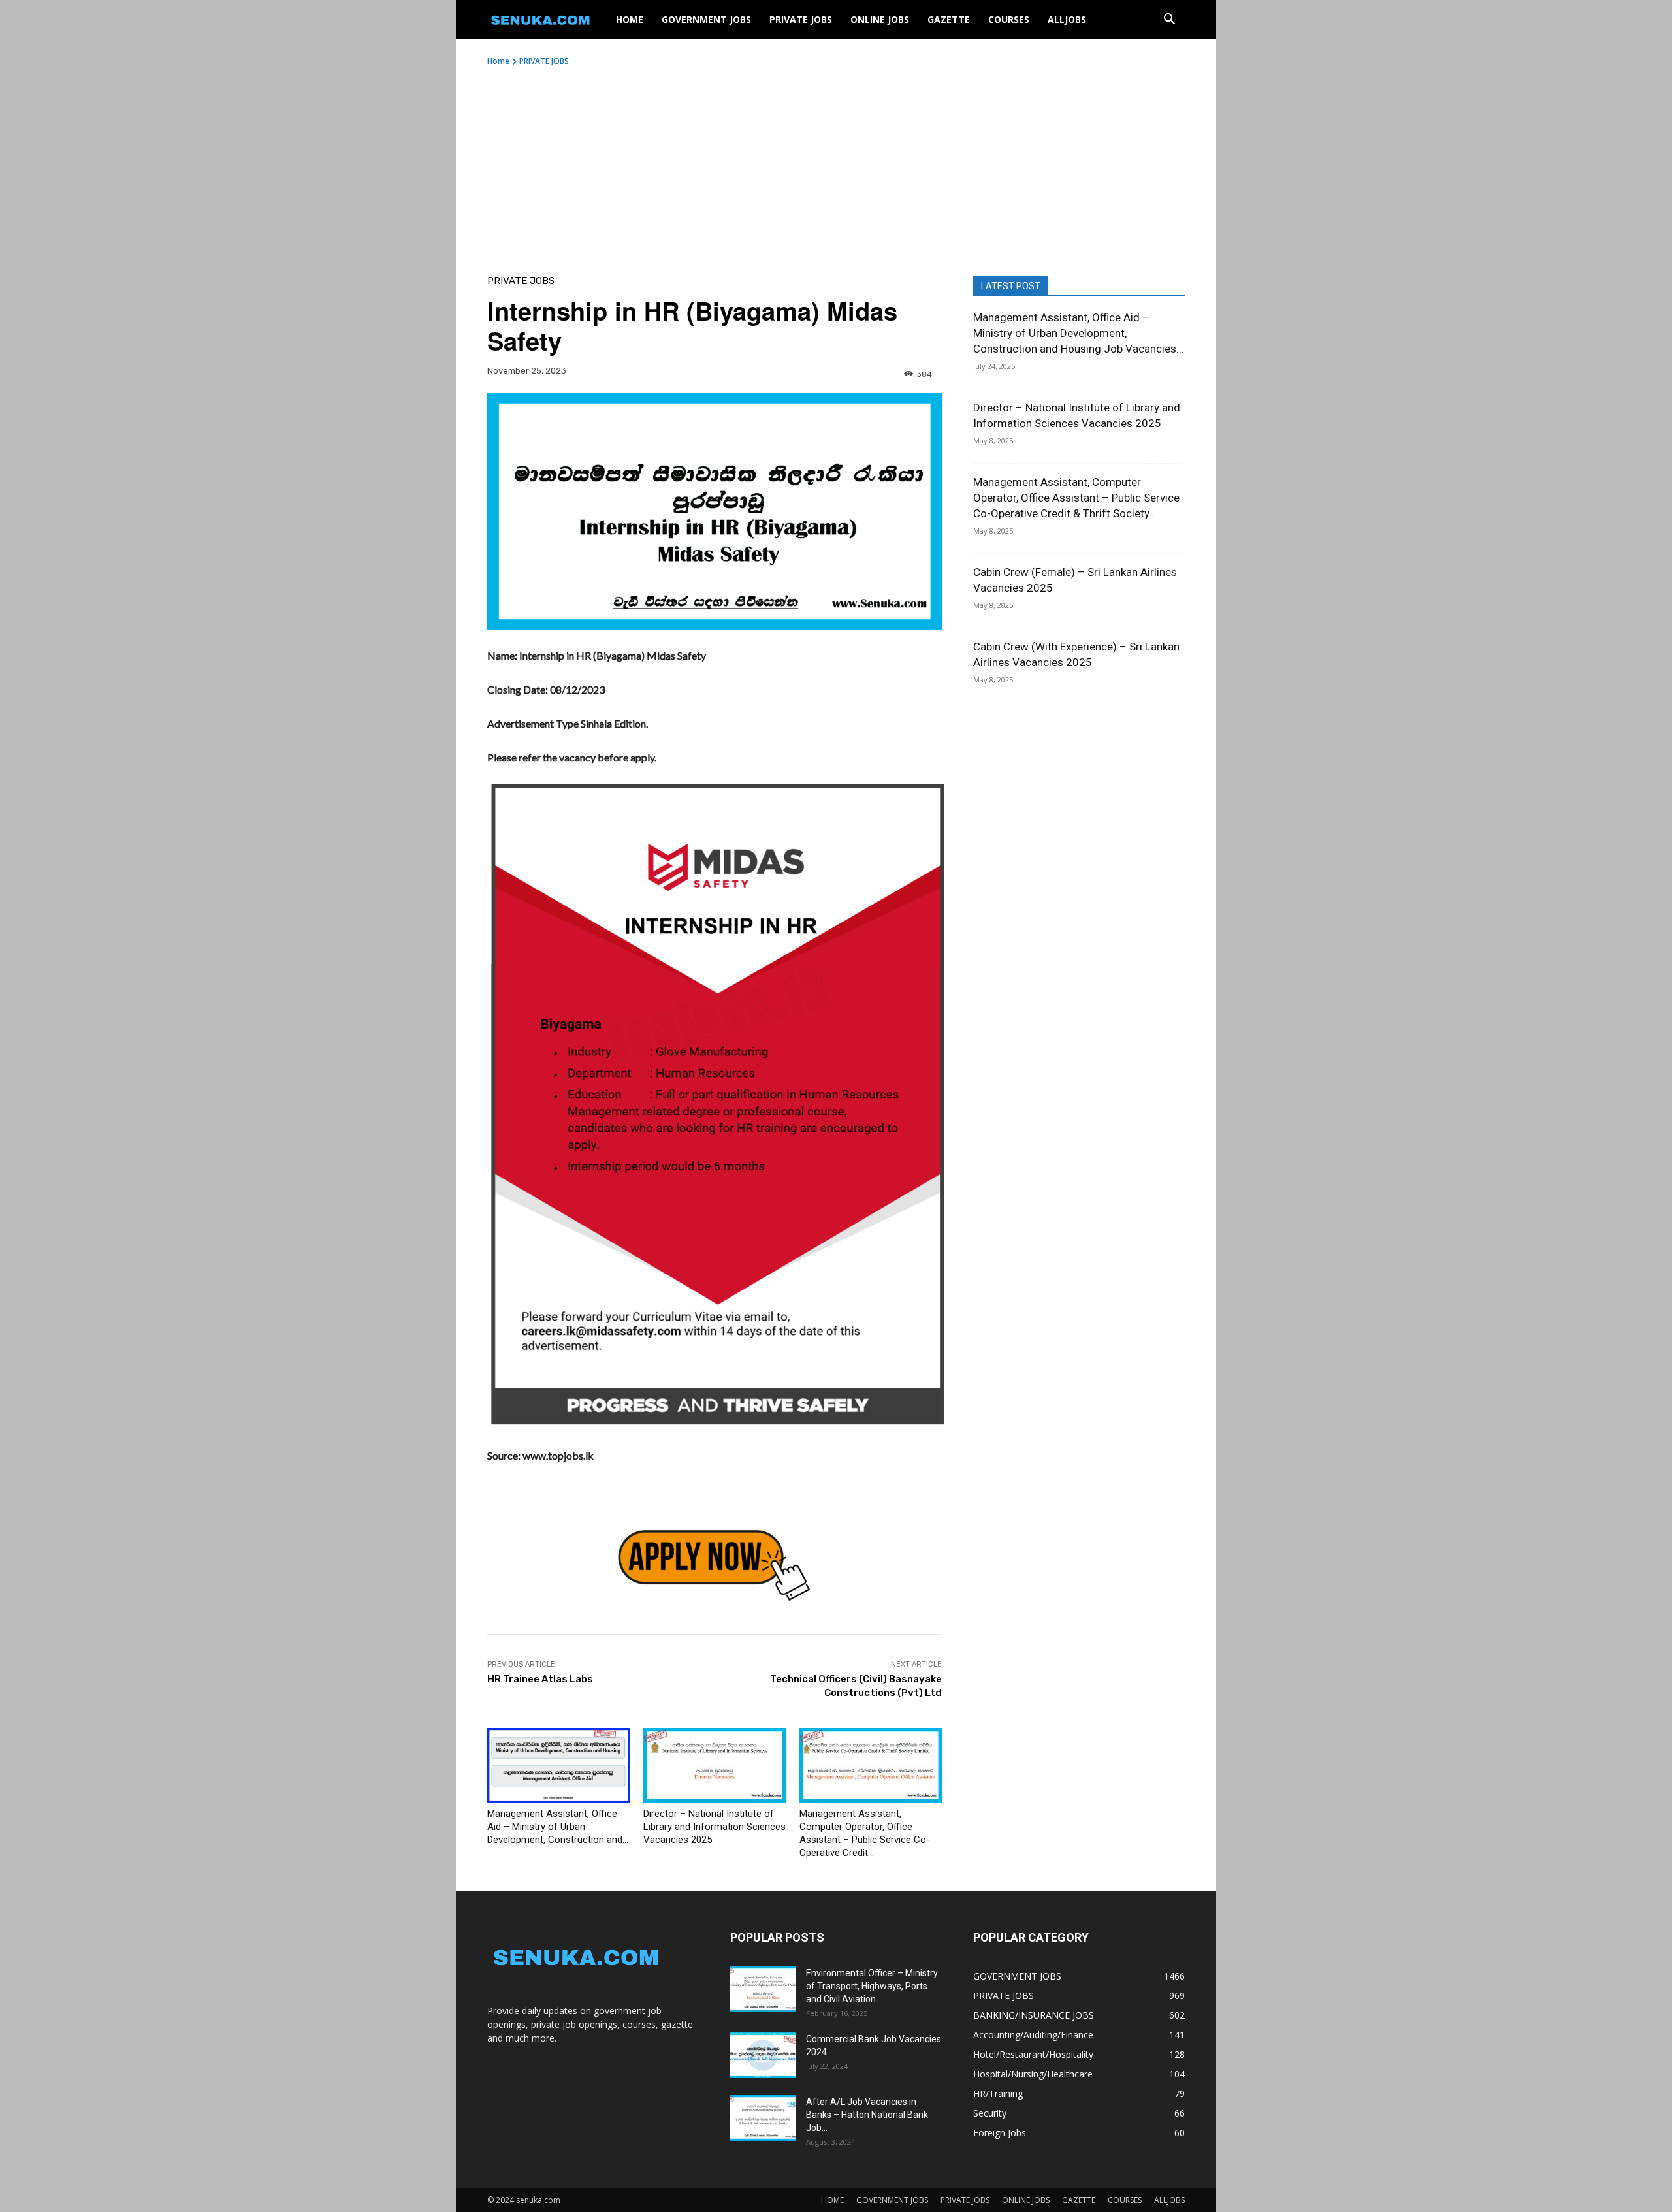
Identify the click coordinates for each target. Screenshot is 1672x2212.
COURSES (1009, 19)
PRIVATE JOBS (801, 19)
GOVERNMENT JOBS (706, 19)
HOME (630, 19)
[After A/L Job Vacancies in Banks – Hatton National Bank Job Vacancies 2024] (763, 2118)
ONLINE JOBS (880, 19)
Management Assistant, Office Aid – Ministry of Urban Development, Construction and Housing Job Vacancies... (1079, 333)
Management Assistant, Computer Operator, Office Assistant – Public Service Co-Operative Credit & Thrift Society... (1076, 498)
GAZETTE (949, 19)
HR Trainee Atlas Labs (540, 1679)
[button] (1169, 21)
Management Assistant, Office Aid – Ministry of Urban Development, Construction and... (558, 1827)
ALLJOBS (1067, 19)
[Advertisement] (836, 165)
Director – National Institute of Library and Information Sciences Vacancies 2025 (715, 1827)
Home (498, 61)
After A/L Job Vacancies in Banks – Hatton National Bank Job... (867, 2115)
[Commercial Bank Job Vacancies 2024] (763, 2055)
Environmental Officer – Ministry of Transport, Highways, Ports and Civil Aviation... (872, 1986)
